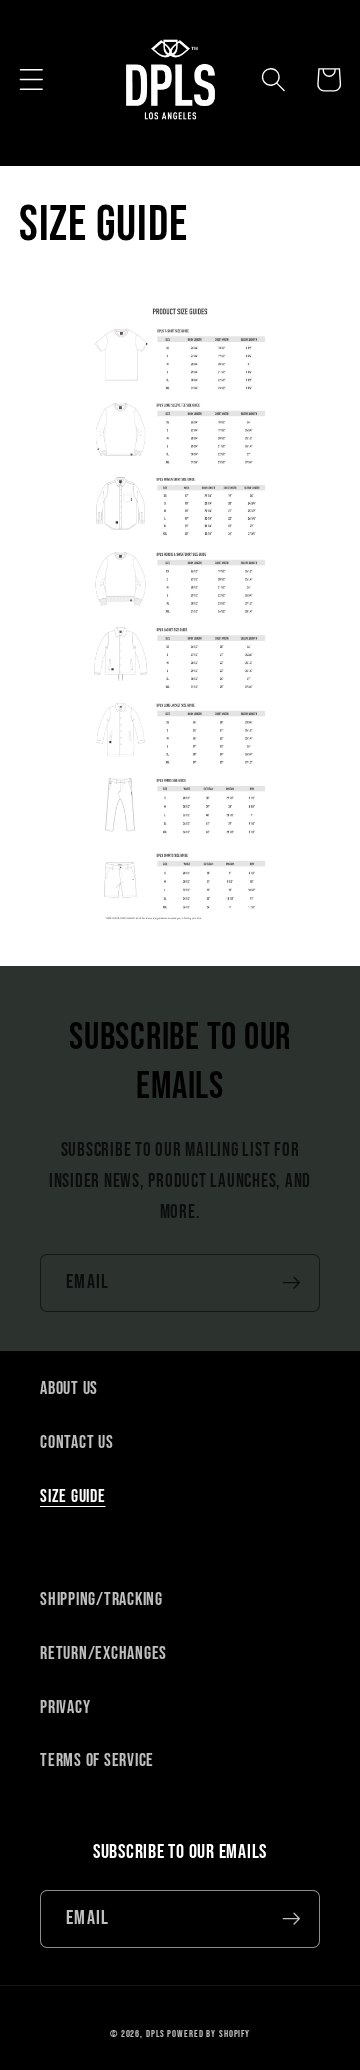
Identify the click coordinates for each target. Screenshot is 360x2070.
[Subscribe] (291, 1283)
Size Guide (73, 1496)
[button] (31, 79)
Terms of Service (97, 1760)
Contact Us (77, 1442)
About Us (69, 1388)
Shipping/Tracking (101, 1599)
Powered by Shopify (208, 2034)
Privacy (65, 1707)
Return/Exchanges (103, 1653)
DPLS (155, 2034)
